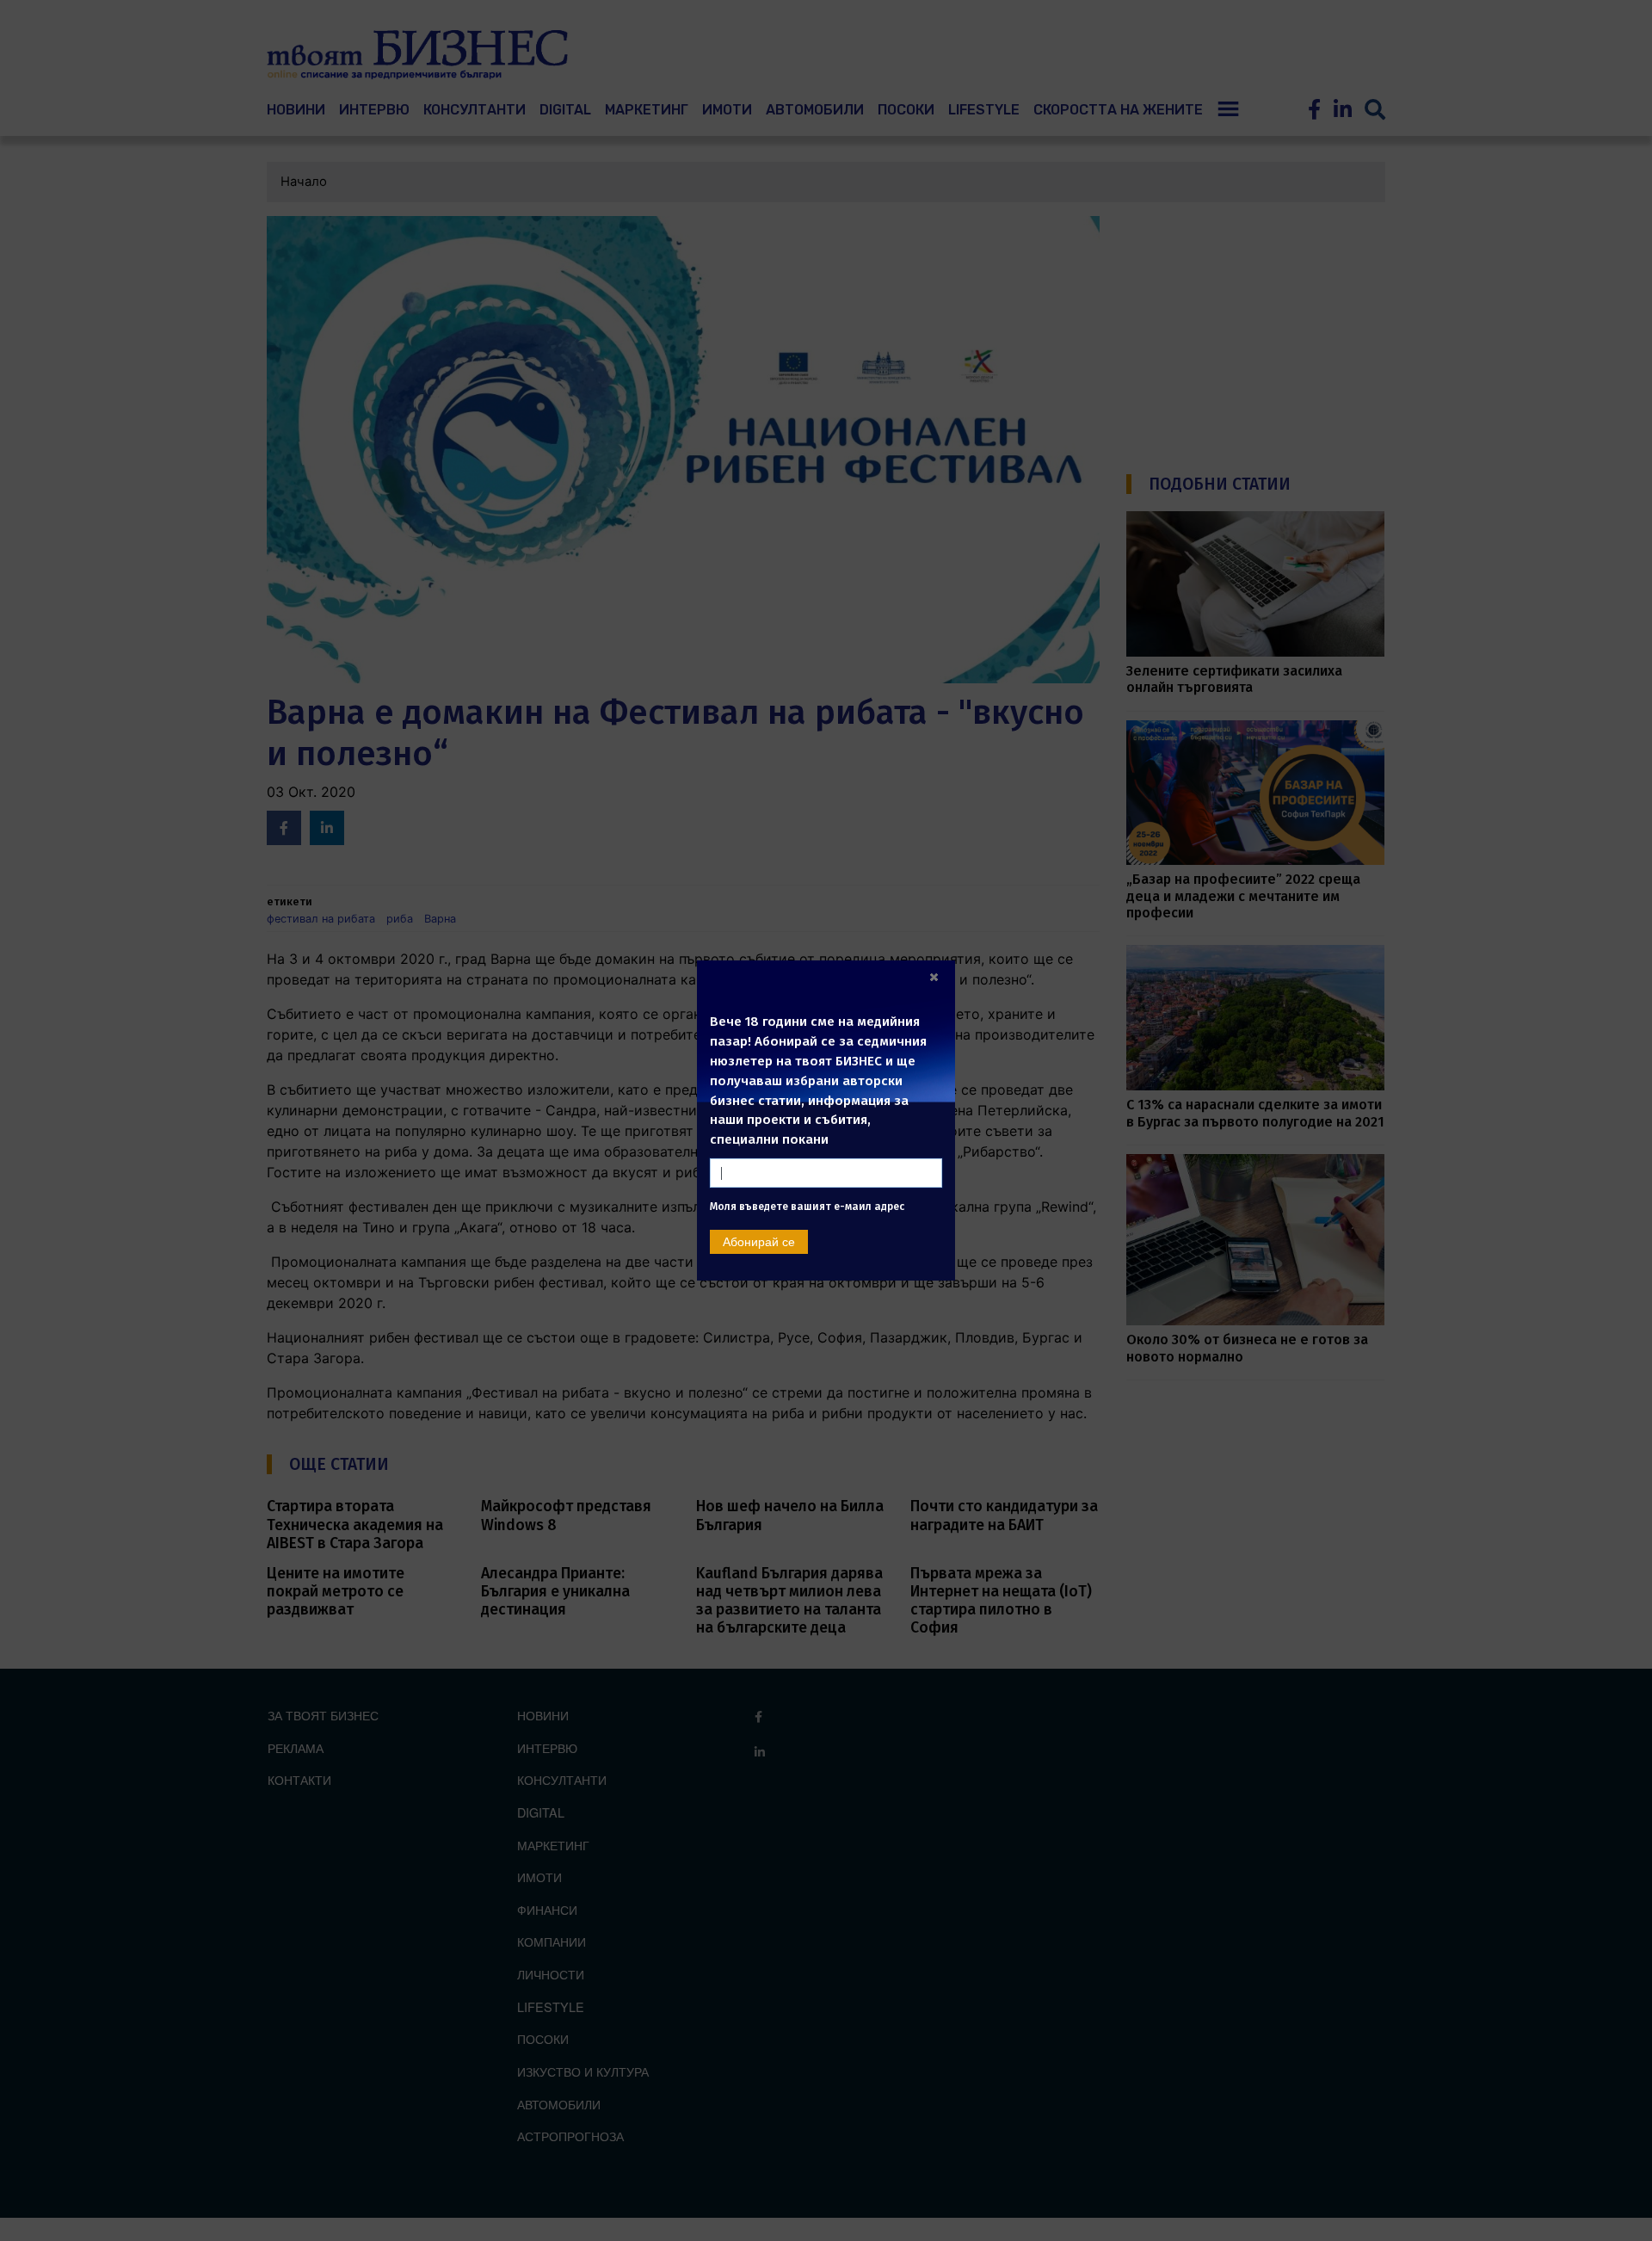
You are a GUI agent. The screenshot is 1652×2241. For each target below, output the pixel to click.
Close (934, 977)
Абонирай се (759, 1269)
